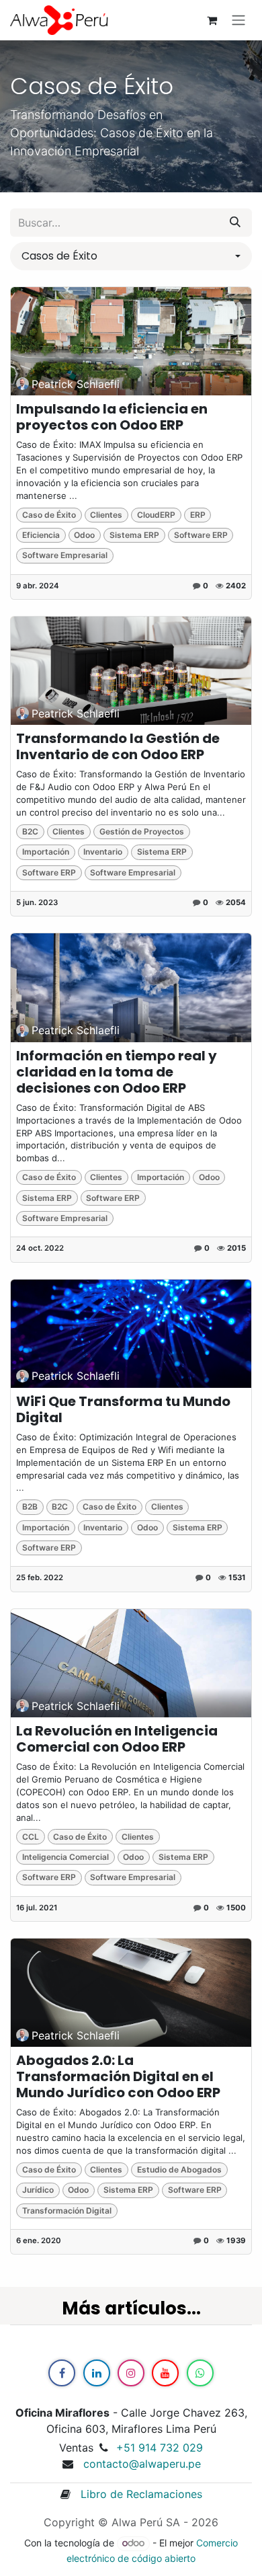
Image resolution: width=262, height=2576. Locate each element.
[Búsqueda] (235, 223)
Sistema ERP (134, 535)
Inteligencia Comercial (65, 1857)
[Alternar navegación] (238, 21)
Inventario (103, 852)
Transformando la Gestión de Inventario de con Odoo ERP (118, 746)
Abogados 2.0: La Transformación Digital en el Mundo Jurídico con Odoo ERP (118, 2076)
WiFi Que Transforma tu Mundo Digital (123, 1409)
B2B (30, 1507)
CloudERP (156, 515)
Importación (46, 852)
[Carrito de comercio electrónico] (212, 20)
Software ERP (201, 535)
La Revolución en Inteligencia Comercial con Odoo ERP (117, 1739)
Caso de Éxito (49, 515)
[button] (131, 256)
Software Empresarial (65, 555)
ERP (198, 515)
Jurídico (38, 2190)
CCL (31, 1837)
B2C (30, 831)
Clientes (106, 515)
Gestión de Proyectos (142, 831)
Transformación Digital (67, 2211)
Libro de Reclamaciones (136, 2494)
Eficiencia (41, 535)
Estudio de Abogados (179, 2170)
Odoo (84, 535)
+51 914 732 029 (160, 2448)
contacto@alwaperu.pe (142, 2464)
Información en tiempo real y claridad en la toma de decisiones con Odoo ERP (117, 1072)
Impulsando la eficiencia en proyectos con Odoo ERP (112, 417)
